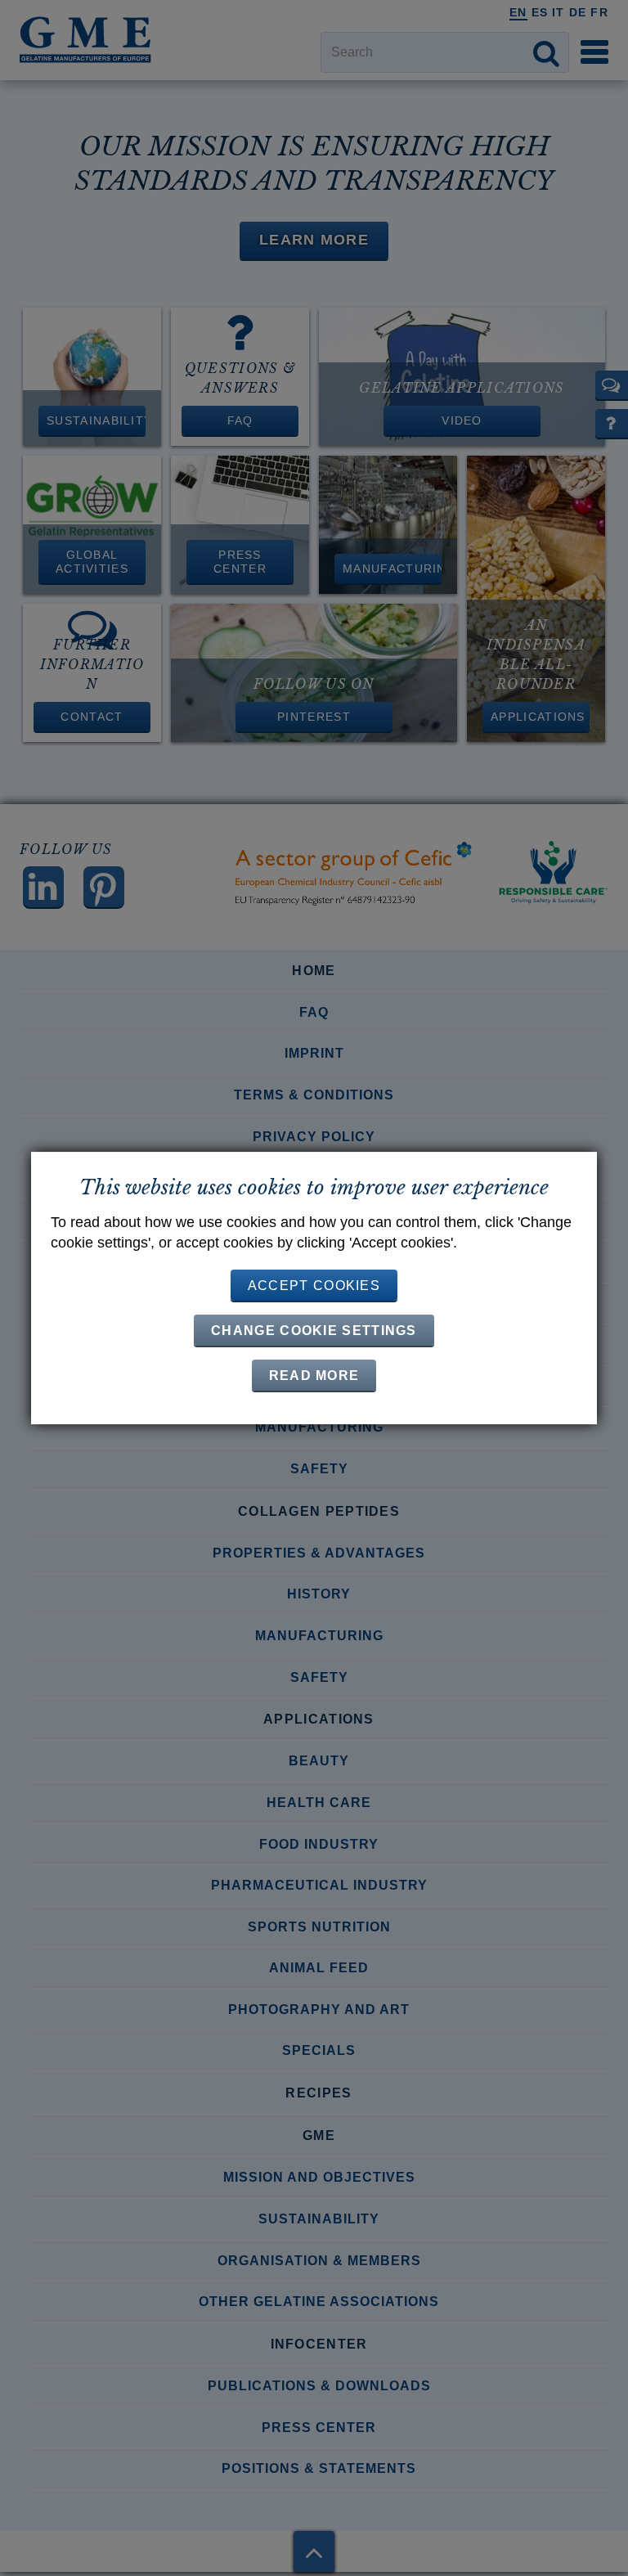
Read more (314, 1376)
